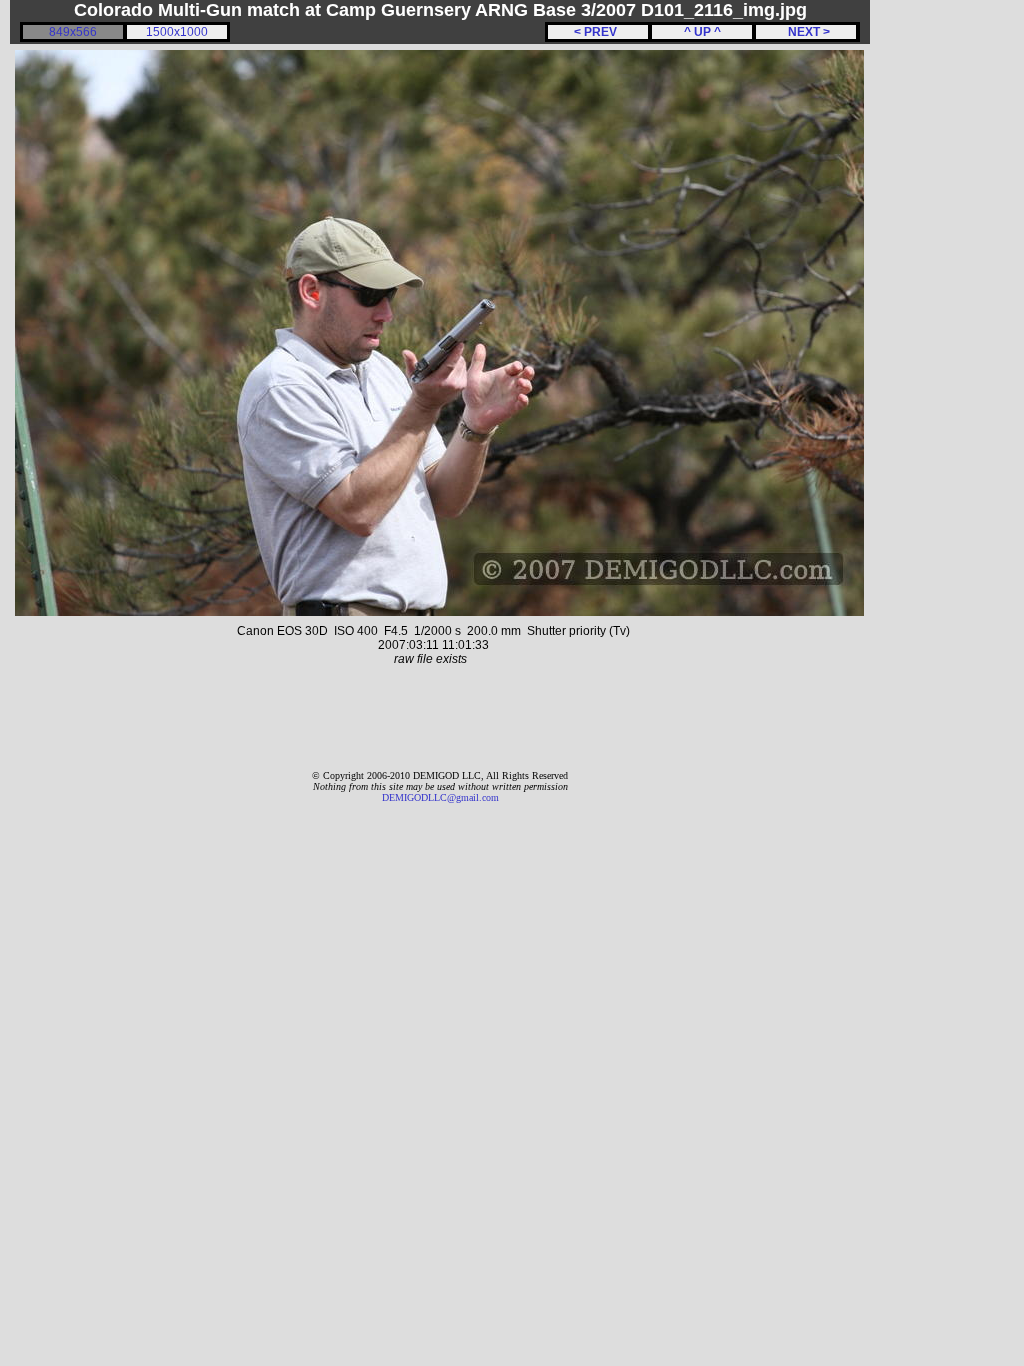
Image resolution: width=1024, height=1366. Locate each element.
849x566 (73, 32)
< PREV (598, 32)
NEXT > (806, 32)
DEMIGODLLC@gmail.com (440, 797)
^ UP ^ (702, 32)
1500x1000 (177, 32)
